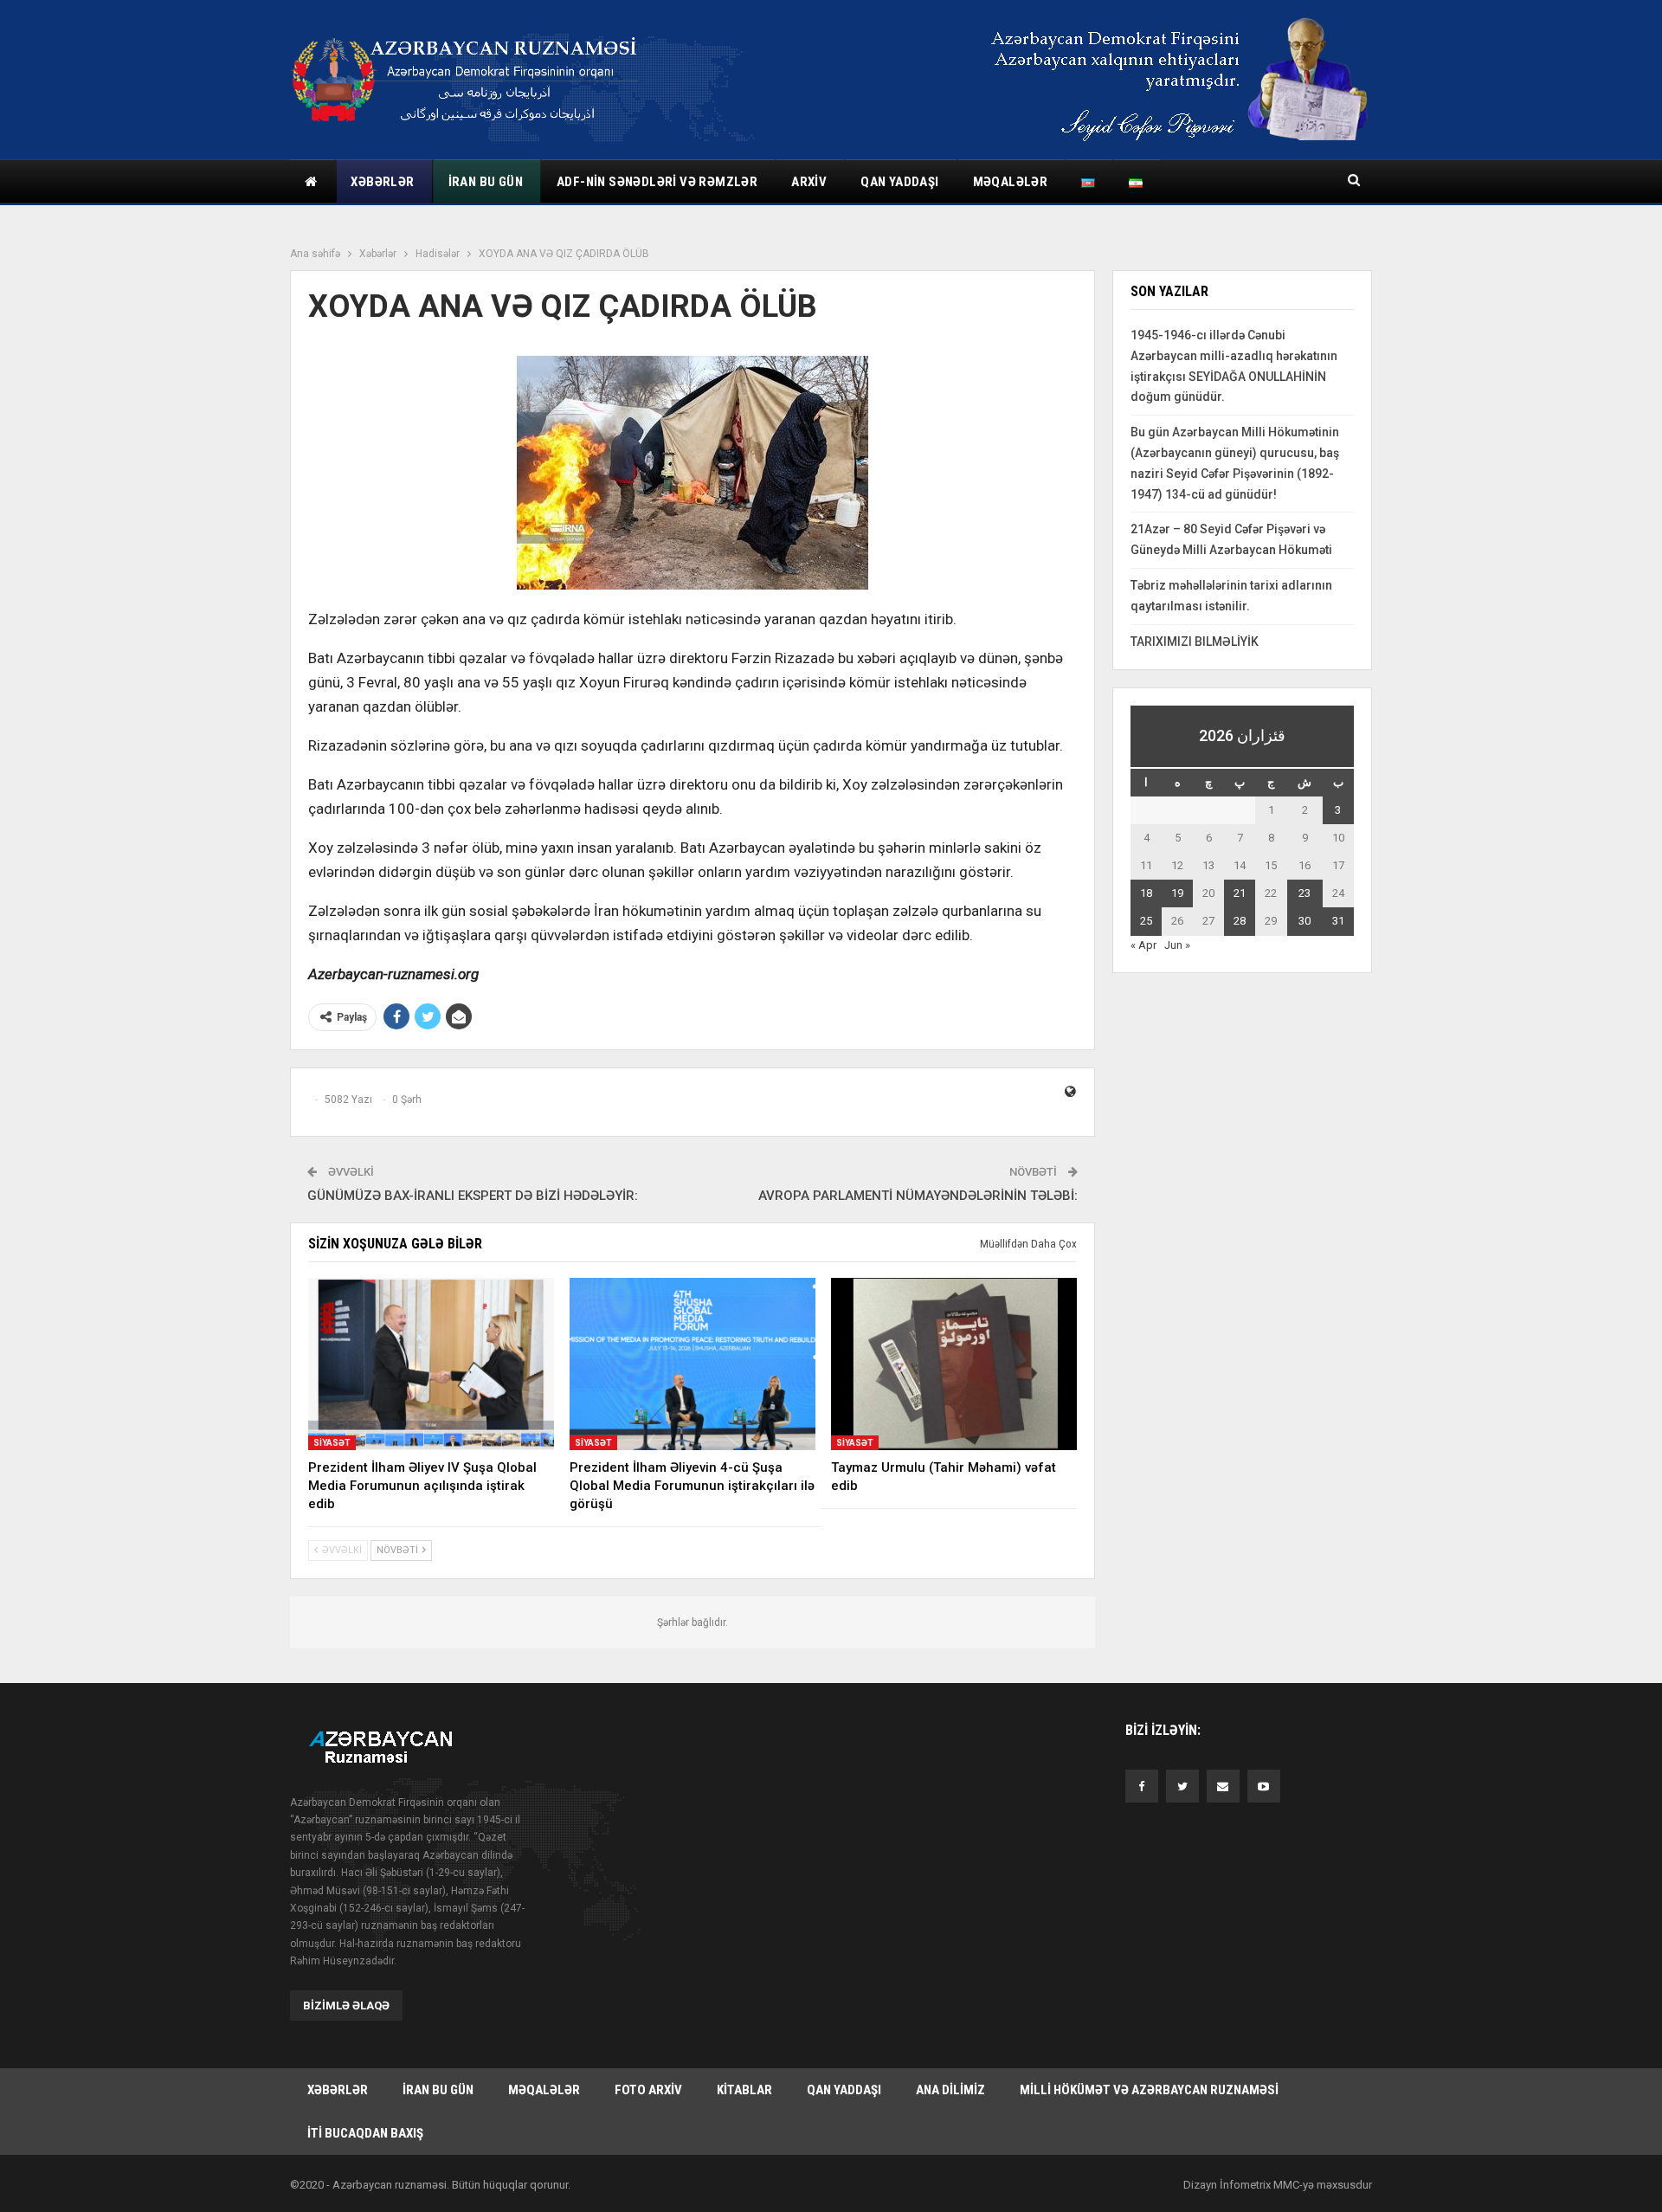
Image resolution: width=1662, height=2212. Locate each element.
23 (1304, 893)
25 (1146, 921)
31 (1338, 921)
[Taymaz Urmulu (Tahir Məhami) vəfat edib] (954, 1364)
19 (1177, 893)
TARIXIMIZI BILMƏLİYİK (1195, 642)
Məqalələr (1011, 182)
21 (1240, 893)
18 (1146, 893)
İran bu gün (486, 182)
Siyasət (332, 1443)
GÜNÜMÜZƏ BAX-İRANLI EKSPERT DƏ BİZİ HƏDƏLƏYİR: (473, 1196)
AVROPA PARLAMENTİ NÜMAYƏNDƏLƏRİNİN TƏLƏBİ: (918, 1196)
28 (1240, 921)
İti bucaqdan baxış (365, 2133)
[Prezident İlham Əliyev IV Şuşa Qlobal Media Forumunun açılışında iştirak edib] (431, 1364)
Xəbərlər (382, 182)
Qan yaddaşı (899, 182)
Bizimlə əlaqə (346, 2006)
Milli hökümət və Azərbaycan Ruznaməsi (1149, 2090)
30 (1304, 921)
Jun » (1177, 945)
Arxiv (809, 182)
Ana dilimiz (950, 2090)
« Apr (1143, 945)
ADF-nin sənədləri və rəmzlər (657, 182)
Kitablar (744, 2090)
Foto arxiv (648, 2090)
